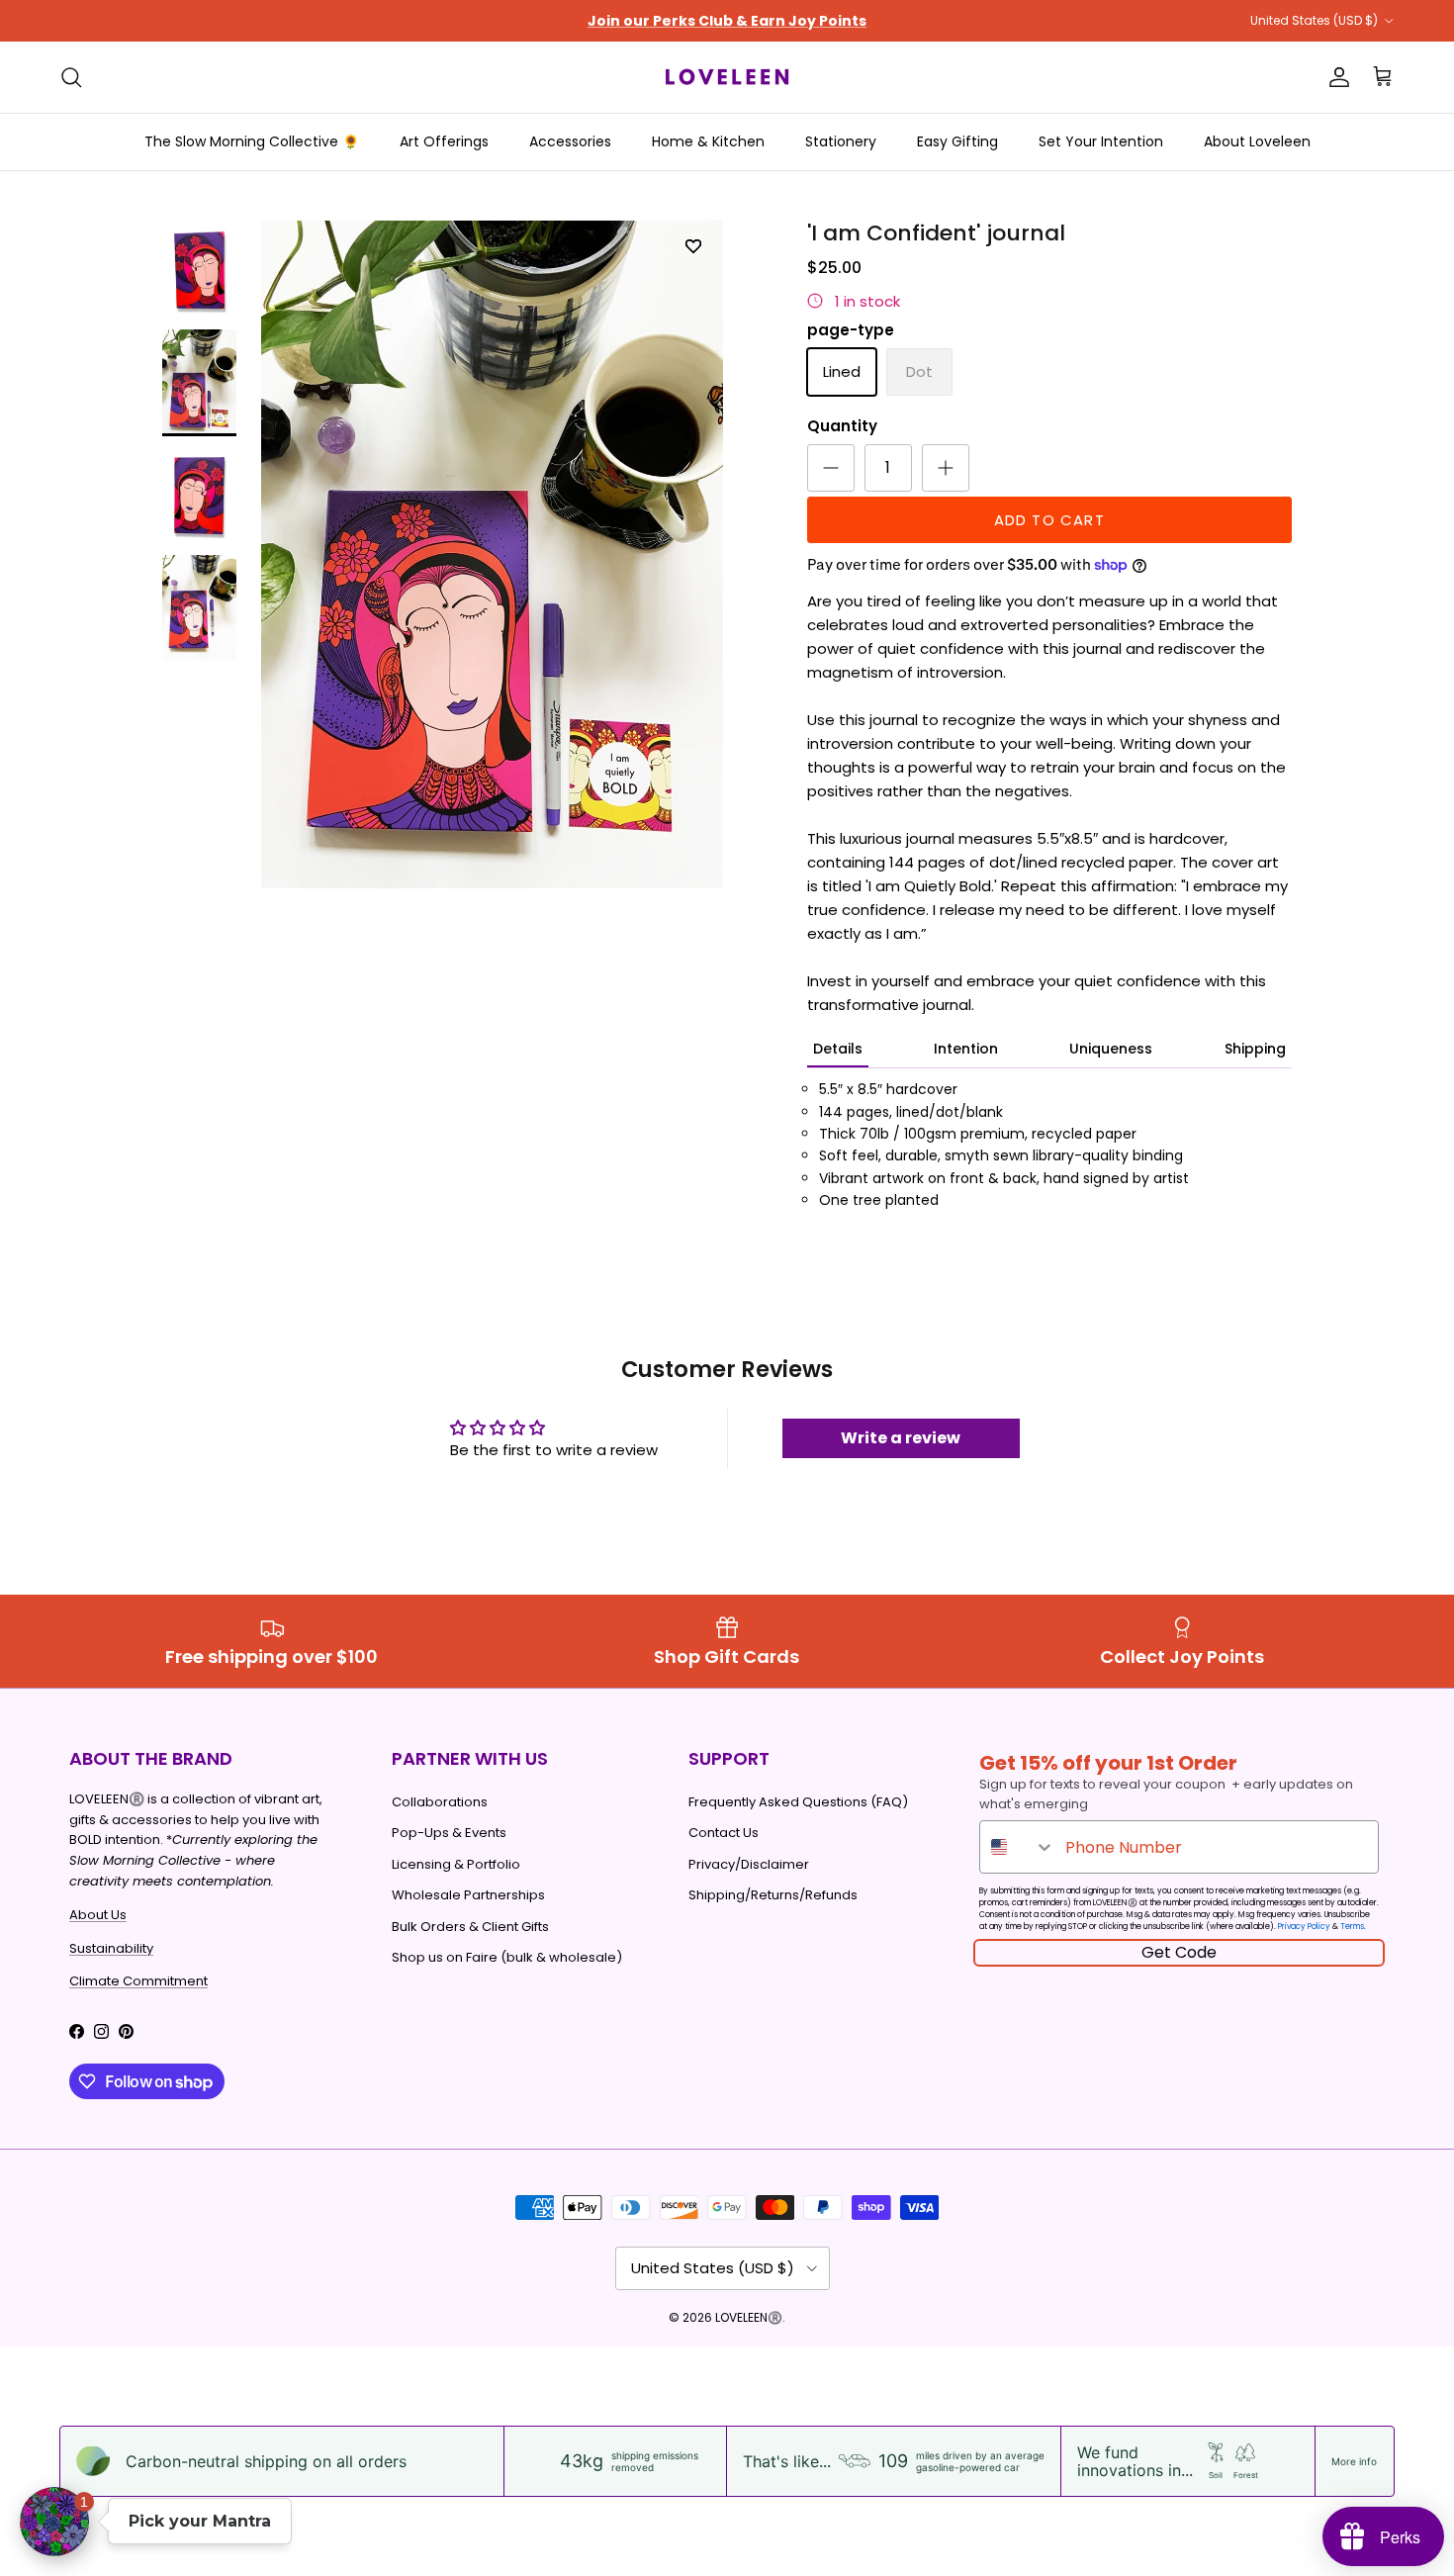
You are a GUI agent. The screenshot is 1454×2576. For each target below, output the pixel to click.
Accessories (570, 141)
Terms (1352, 1927)
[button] (54, 2522)
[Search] (71, 77)
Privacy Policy (1304, 1927)
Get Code (1179, 1952)
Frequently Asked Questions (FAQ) (798, 1802)
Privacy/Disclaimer (749, 1864)
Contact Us (724, 1833)
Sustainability (111, 1948)
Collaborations (440, 1802)
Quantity (842, 426)
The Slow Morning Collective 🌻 (252, 141)
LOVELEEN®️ (749, 2317)
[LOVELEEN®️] (727, 77)
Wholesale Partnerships (468, 1895)
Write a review (901, 1438)
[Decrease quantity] (831, 468)
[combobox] (1018, 1847)
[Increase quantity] (946, 468)
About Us (98, 1915)
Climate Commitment (138, 1981)
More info (1354, 2461)
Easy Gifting (957, 141)
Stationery (841, 141)
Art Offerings (444, 141)
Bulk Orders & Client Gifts (470, 1927)
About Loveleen (1257, 141)
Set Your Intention (1101, 141)
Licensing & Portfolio (456, 1864)
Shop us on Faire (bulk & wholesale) (507, 1957)
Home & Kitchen (708, 141)
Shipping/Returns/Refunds (773, 1895)
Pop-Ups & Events (449, 1833)
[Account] (1335, 77)
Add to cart (1049, 520)
